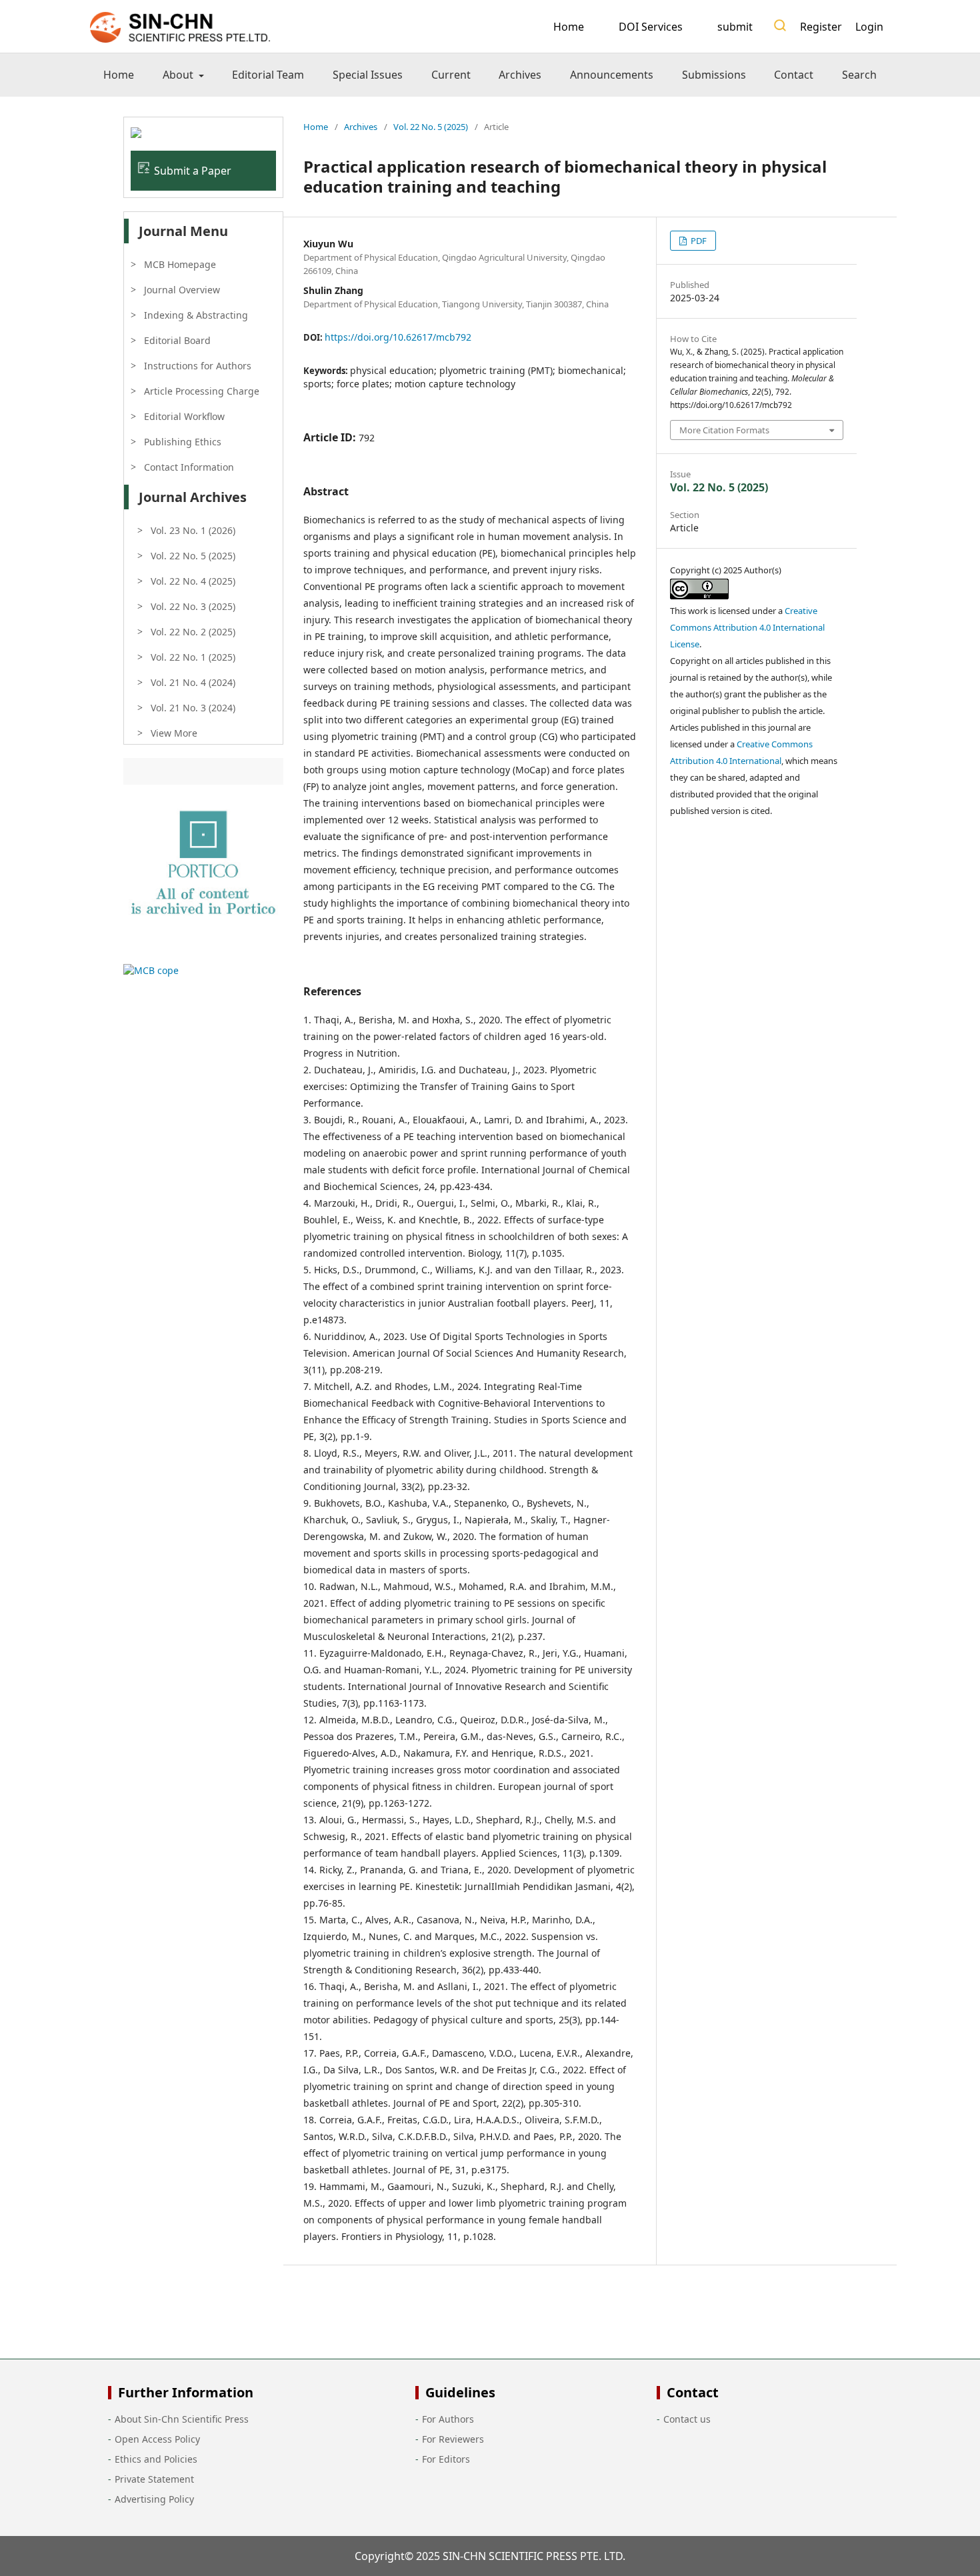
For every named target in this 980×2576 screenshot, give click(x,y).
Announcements (612, 75)
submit (735, 27)
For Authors (448, 2419)
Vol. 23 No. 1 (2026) (193, 530)
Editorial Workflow (184, 416)
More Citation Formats (724, 430)
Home (569, 27)
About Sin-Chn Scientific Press (182, 2419)
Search (859, 75)
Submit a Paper (193, 171)
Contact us (687, 2419)
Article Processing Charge (202, 391)
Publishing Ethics (183, 442)
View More (174, 733)
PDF (698, 241)
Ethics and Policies (156, 2459)
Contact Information (189, 467)
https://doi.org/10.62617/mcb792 (398, 337)
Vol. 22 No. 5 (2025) (431, 127)
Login (869, 27)
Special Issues (368, 75)
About (179, 75)
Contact (794, 75)
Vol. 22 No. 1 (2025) (193, 657)
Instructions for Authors (198, 366)
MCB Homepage (180, 264)
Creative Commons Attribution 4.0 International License (747, 627)
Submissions (714, 75)
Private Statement (154, 2479)
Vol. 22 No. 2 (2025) (193, 632)
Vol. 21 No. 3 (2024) (193, 708)
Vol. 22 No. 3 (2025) (193, 606)
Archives (520, 75)
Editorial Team (268, 75)
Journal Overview (182, 290)
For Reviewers (453, 2439)
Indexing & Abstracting (196, 315)
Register (821, 27)
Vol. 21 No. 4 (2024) (193, 682)
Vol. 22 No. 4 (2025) (193, 581)
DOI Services (651, 27)
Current (451, 75)
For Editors (446, 2459)
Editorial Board (177, 340)
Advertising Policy (154, 2499)
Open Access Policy (157, 2439)
